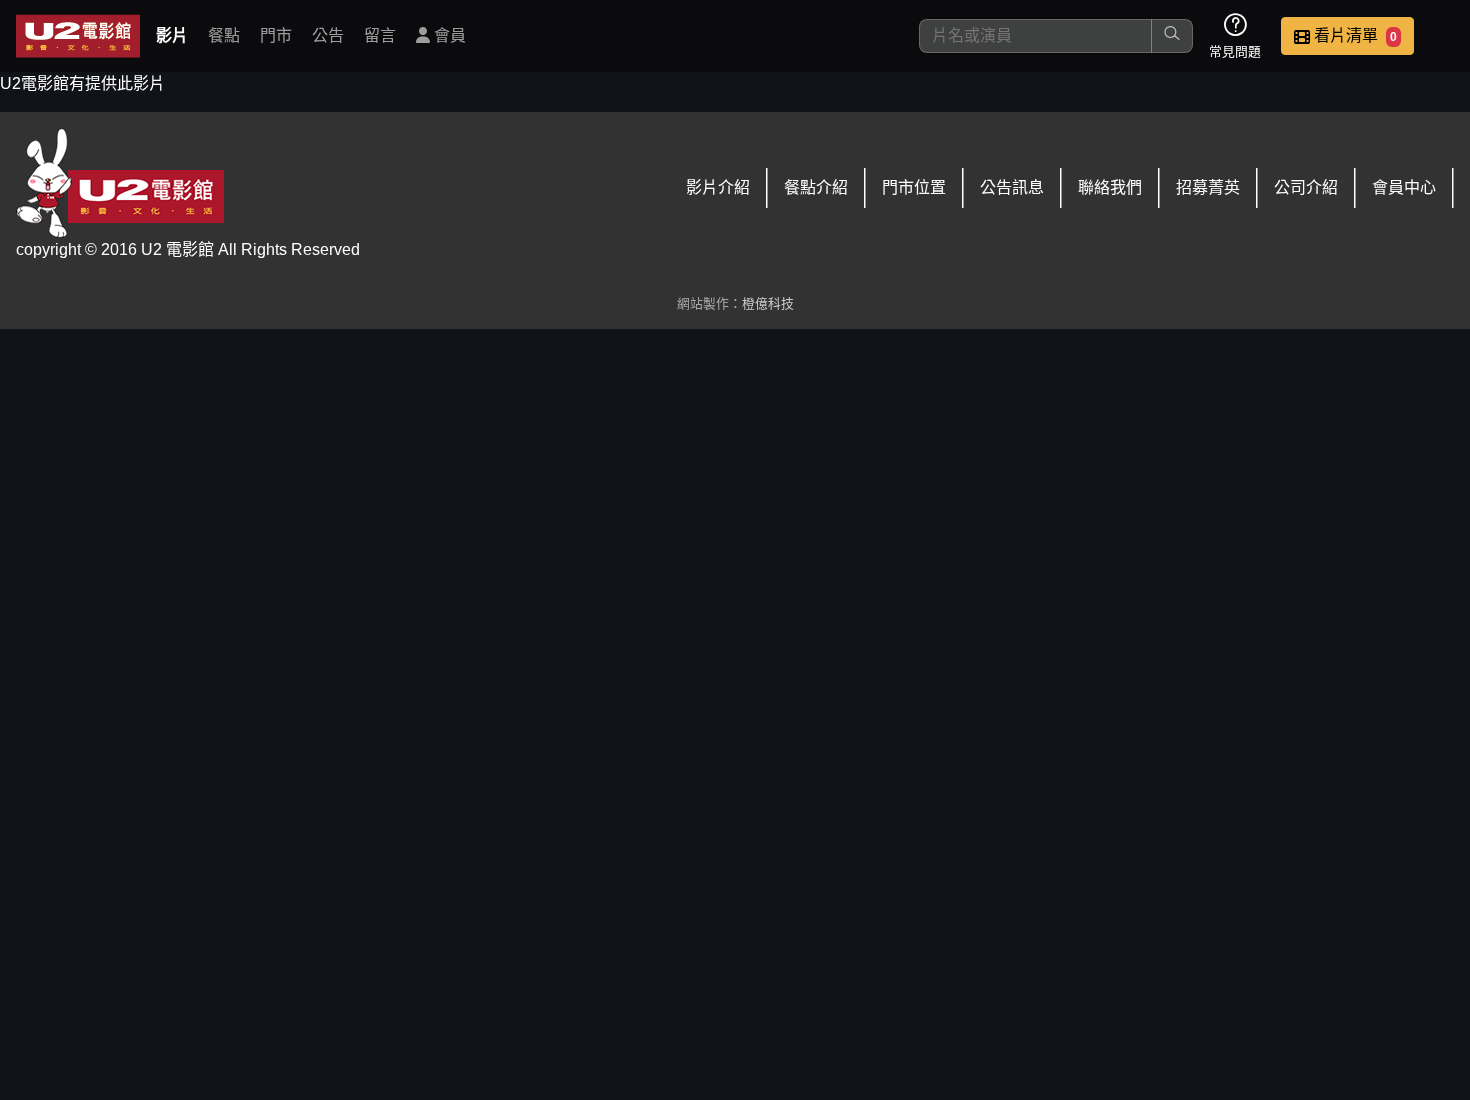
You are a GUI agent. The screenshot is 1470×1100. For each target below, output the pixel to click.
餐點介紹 (816, 187)
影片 (172, 35)
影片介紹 (718, 187)
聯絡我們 (1110, 187)
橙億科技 (768, 303)
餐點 (224, 35)
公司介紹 (1306, 187)
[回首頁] (78, 36)
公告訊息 (1012, 187)
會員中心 (1404, 187)
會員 (448, 35)
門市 (276, 35)
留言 (380, 35)
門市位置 (914, 187)
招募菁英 (1208, 187)
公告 (328, 35)
